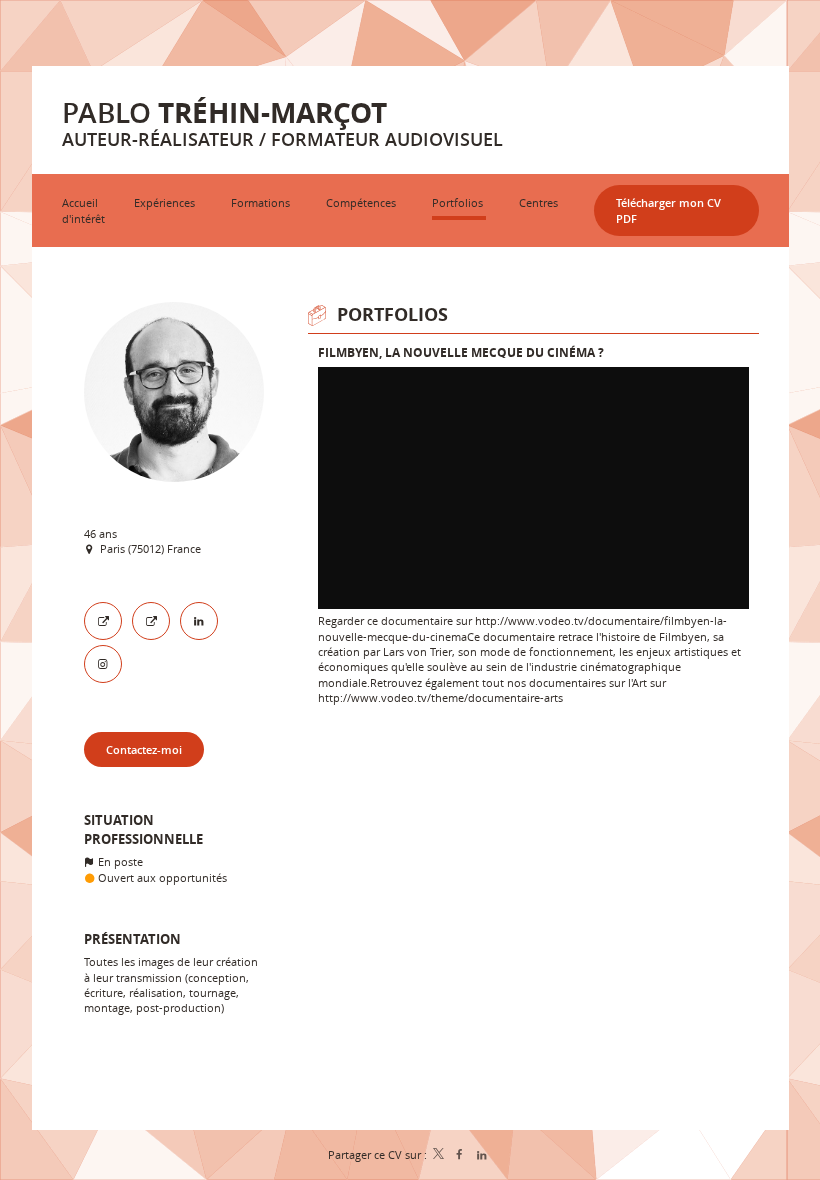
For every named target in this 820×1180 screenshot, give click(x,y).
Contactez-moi (144, 749)
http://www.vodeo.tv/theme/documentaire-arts (440, 697)
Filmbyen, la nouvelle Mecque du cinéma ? (461, 352)
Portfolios (392, 314)
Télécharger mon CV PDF (668, 210)
